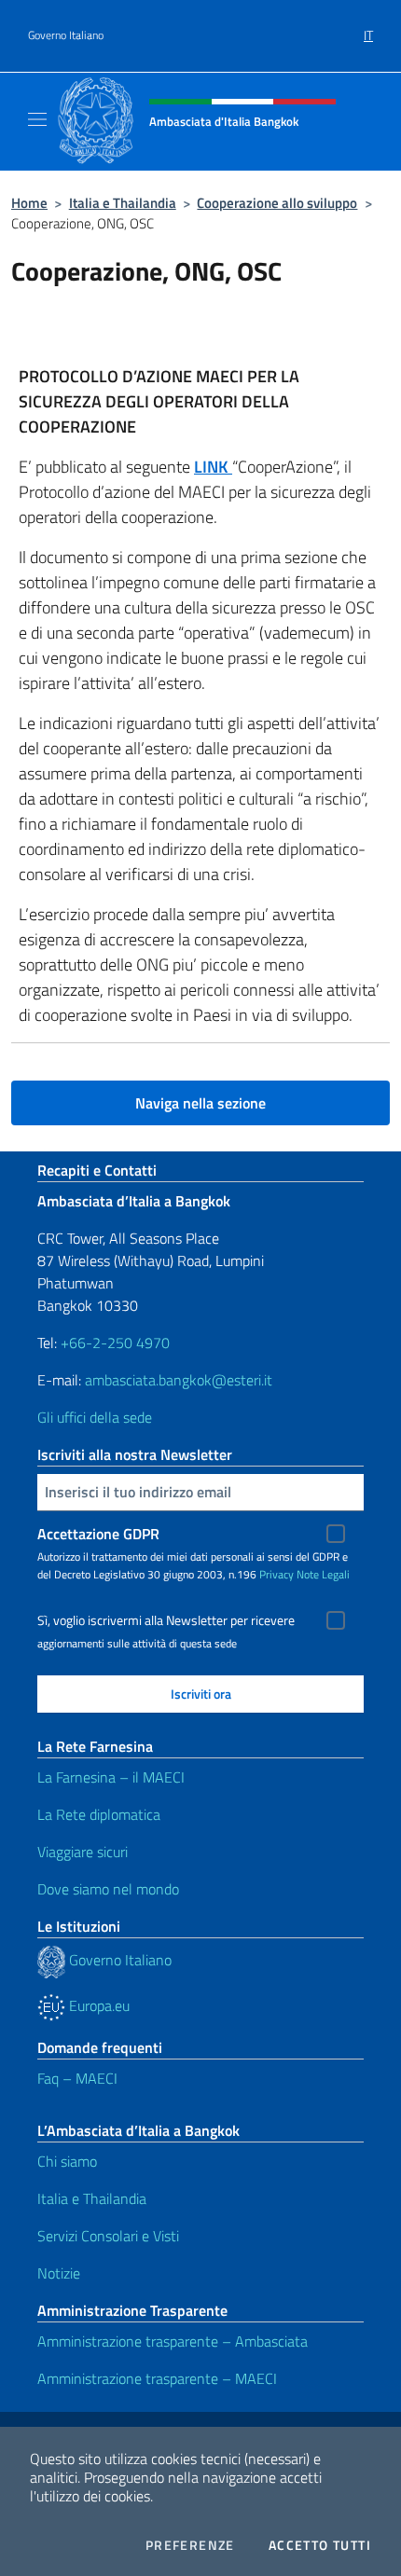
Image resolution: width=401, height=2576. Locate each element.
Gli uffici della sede (95, 1417)
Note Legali (323, 1574)
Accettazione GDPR (98, 1534)
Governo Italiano (66, 35)
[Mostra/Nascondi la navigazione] (37, 119)
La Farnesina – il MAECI (111, 1777)
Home (29, 203)
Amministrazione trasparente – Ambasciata (173, 2341)
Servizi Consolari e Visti (108, 2236)
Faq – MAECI (77, 2078)
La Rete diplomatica (99, 1814)
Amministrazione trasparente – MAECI (157, 2378)
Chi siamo (67, 2161)
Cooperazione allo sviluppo (277, 203)
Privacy (277, 1574)
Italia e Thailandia (123, 203)
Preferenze (190, 2545)
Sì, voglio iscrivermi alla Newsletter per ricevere (166, 1620)
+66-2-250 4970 (115, 1343)
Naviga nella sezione (200, 1103)
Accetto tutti (320, 2545)
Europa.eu (97, 2005)
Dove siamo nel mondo (108, 1889)
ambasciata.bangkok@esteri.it (179, 1380)
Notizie (59, 2273)
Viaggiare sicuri (83, 1852)
